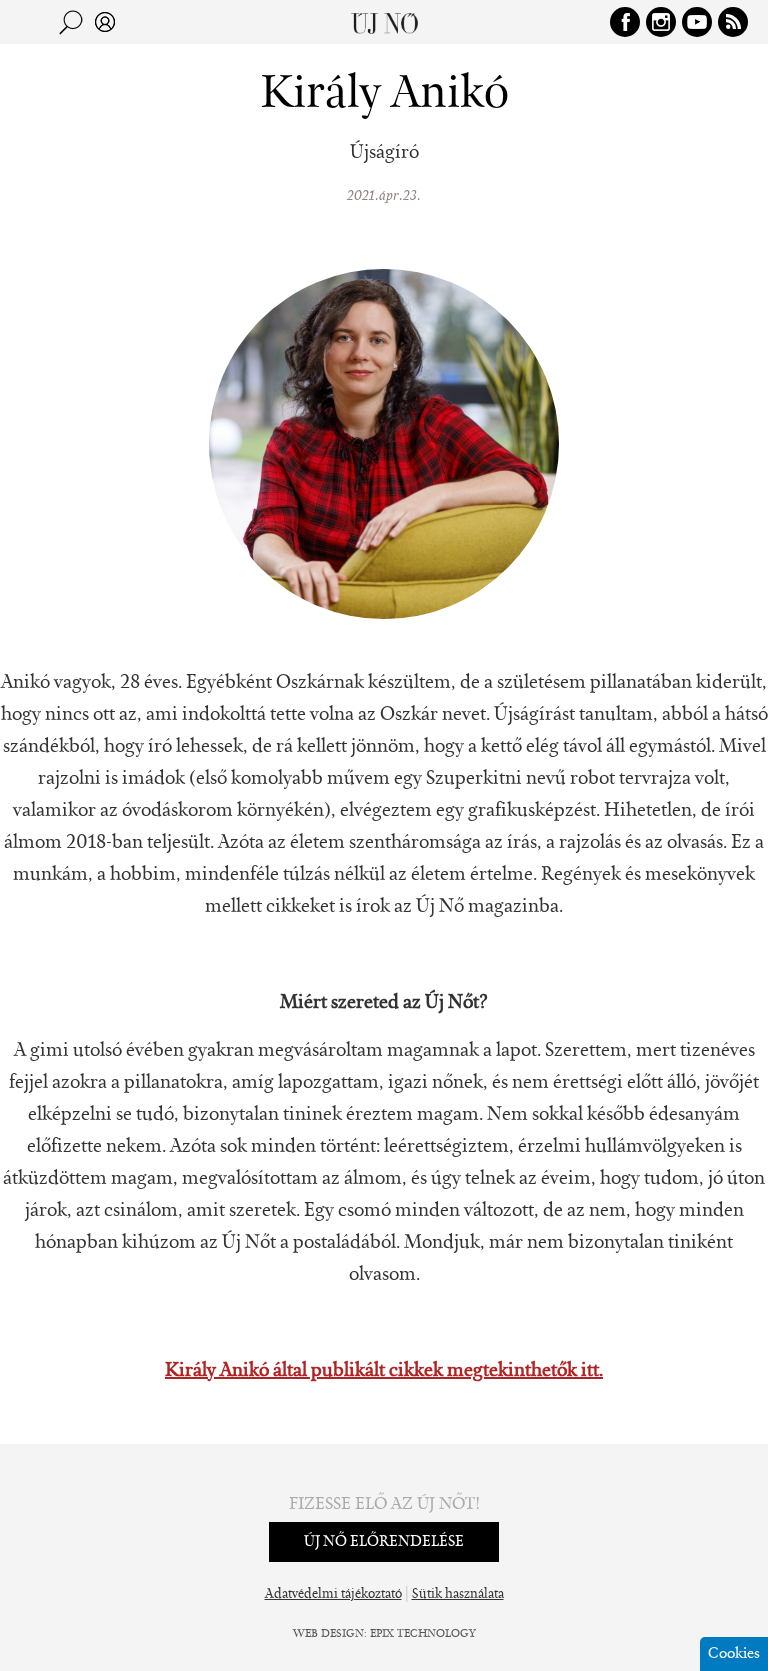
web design (328, 1634)
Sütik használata (458, 1595)
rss (733, 22)
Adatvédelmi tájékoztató (333, 1595)
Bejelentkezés (105, 22)
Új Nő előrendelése (384, 1542)
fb (625, 22)
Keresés (71, 22)
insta (661, 22)
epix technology (423, 1634)
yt (697, 22)
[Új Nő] (384, 22)
